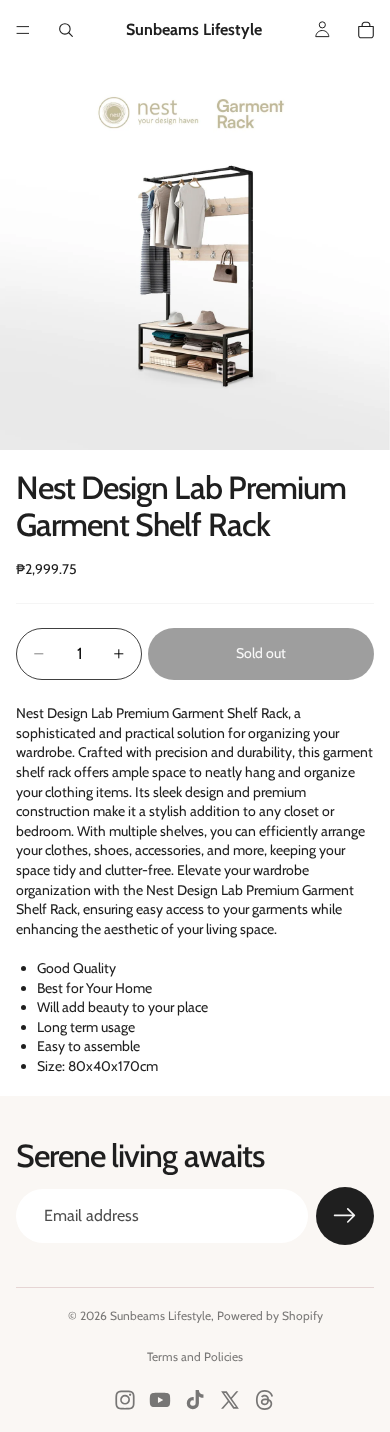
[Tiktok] (195, 1400)
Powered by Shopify (270, 1315)
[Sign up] (345, 1216)
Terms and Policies (195, 1356)
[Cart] (366, 30)
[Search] (66, 30)
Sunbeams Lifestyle (160, 1315)
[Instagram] (125, 1400)
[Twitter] (230, 1400)
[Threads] (265, 1400)
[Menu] (23, 30)
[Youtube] (160, 1400)
